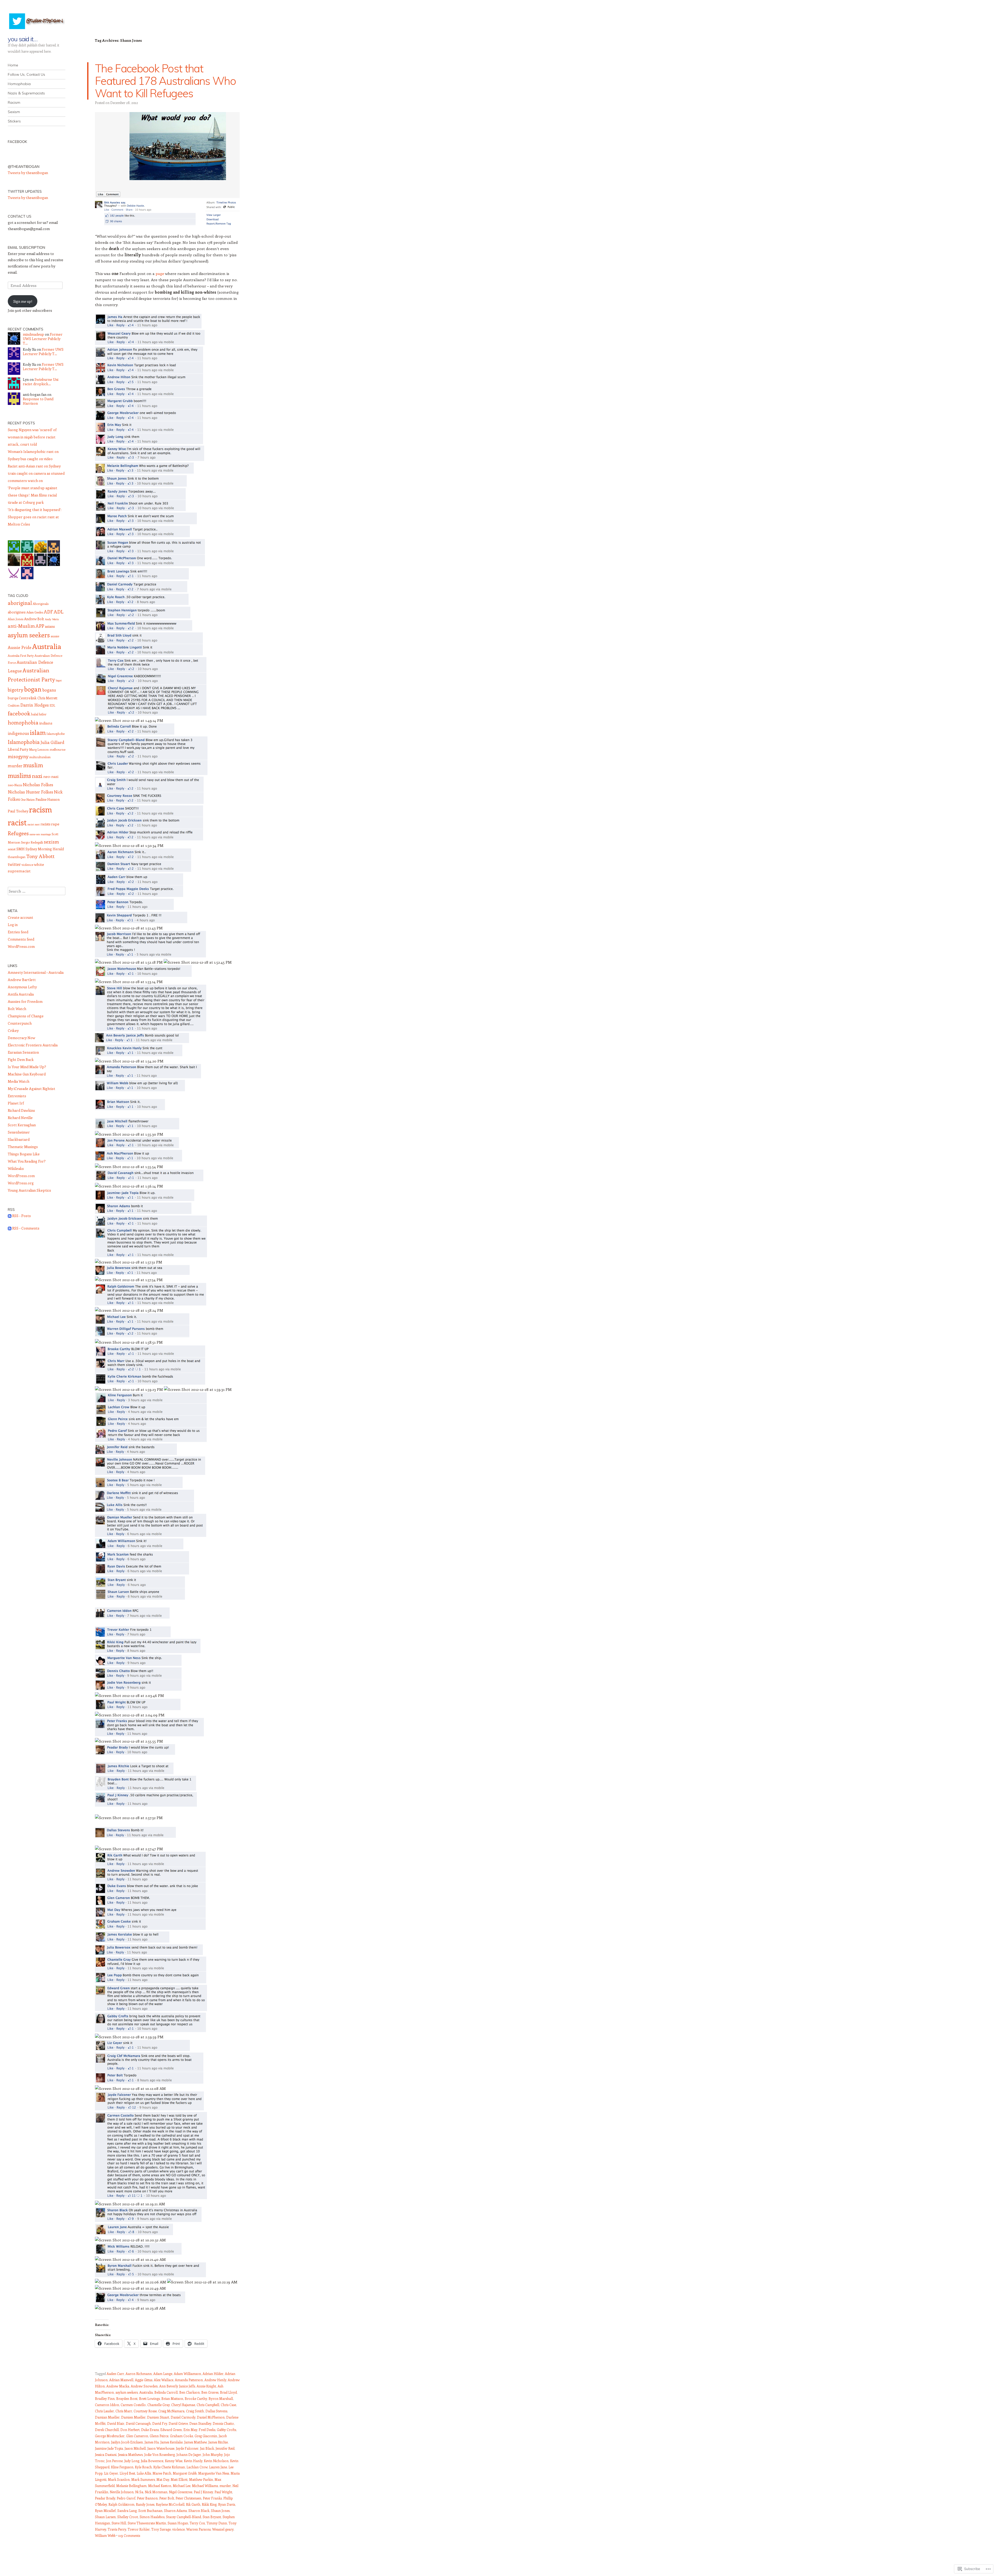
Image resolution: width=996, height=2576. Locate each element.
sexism (51, 842)
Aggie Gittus (144, 2380)
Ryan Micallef (105, 2511)
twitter (14, 864)
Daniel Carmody (183, 2417)
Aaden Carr (115, 2374)
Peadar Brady (105, 2498)
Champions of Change (26, 1016)
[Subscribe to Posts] (10, 1216)
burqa (13, 698)
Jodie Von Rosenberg (160, 2454)
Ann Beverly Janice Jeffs (177, 2386)
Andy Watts (52, 619)
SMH (20, 849)
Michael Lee (182, 2486)
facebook (19, 713)
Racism (14, 102)
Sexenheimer (19, 1132)
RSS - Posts (22, 1216)
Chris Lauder (104, 2411)
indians (46, 723)
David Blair (116, 2423)
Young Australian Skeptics (29, 1190)
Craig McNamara (171, 2411)
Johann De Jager (189, 2454)
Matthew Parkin (201, 2479)
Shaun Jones (220, 2511)
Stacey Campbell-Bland (184, 2517)
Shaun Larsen (105, 2517)
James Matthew (195, 2442)
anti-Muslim (21, 626)
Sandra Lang (127, 2511)
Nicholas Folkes (38, 784)
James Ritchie (218, 2442)
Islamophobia (24, 742)
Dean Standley (200, 2423)
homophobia (23, 722)
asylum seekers (127, 2392)
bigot (59, 680)
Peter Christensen (188, 2498)
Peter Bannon (147, 2498)
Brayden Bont (127, 2398)
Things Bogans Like (24, 1154)
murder (225, 2486)
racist (17, 822)
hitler (43, 714)
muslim (33, 765)
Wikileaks (16, 1168)
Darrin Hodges (34, 705)
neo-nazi (51, 776)
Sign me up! (23, 301)
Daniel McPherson (211, 2417)
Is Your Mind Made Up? (27, 1067)
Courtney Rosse (145, 2411)
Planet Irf (16, 1103)
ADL (59, 612)
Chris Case (228, 2405)
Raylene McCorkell (170, 2504)
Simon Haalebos (152, 2517)
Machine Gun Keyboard (27, 1074)
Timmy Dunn (217, 2523)
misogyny (18, 756)
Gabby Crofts (226, 2430)
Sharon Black (199, 2511)
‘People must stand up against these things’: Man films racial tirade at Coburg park (33, 495)
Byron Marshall (221, 2398)
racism (40, 809)
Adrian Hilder (213, 2374)
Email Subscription (26, 247)
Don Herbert (130, 2430)
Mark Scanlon (119, 2479)
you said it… (23, 39)
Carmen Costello (133, 2405)
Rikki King (209, 2504)
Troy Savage (161, 2529)
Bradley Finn (105, 2398)
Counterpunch (20, 1023)
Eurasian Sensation (23, 1052)
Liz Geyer (111, 2473)
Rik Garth (193, 2504)
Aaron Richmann (139, 2374)
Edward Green (171, 2430)
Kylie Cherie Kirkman (169, 2467)
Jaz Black (207, 2448)
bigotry (16, 690)
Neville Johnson (122, 2492)
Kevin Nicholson (216, 2461)
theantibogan (17, 857)
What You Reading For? (27, 1161)
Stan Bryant (212, 2517)
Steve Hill (119, 2523)
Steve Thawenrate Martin (147, 2523)
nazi (37, 776)
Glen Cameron (137, 2436)
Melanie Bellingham (131, 2486)
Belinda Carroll (166, 2392)
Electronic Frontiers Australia (33, 1045)
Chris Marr (124, 2411)
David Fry (160, 2423)
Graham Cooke (181, 2436)
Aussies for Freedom (25, 1001)
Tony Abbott (40, 856)
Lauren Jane (218, 2467)
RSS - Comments (26, 1228)
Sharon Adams (175, 2511)
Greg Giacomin (206, 2436)
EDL (52, 705)
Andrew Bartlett (22, 980)
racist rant (34, 824)
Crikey (13, 1030)
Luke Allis (144, 2473)
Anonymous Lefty (22, 987)
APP (40, 626)
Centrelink (28, 698)
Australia (146, 2392)
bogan (33, 689)
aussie (55, 636)
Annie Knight (206, 2386)
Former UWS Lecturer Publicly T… (43, 339)
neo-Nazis (15, 785)
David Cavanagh (138, 2423)
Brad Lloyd (228, 2392)
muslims (19, 775)
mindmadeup (33, 334)
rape (55, 824)
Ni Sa (139, 2492)
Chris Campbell (208, 2405)
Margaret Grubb (185, 2473)
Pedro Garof (126, 2498)
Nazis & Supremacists (26, 93)
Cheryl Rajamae (183, 2405)
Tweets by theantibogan (28, 173)
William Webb (105, 2535)
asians (50, 626)
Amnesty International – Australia (36, 972)
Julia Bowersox (152, 2461)
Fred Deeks (207, 2430)
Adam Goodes (35, 612)
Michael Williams (205, 2486)
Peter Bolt (167, 2498)
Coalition (14, 705)
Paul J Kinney (203, 2492)
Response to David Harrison (38, 401)
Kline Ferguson (122, 2467)
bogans (49, 690)
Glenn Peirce (159, 2436)
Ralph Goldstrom (121, 2504)
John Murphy (213, 2454)
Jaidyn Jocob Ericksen (127, 2442)
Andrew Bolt (34, 619)
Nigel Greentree (181, 2492)
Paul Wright (223, 2492)
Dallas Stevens (216, 2411)
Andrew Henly (215, 2380)
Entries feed (18, 932)
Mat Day (163, 2479)
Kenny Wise (174, 2461)
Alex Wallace (164, 2380)
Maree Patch (162, 2473)
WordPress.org (21, 1183)
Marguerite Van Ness (214, 2473)
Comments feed (21, 939)
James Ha (152, 2442)
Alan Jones (16, 619)
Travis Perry (117, 2529)
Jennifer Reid (225, 2448)
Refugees (18, 833)
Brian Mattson (172, 2398)
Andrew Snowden (144, 2386)
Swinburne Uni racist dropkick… (41, 382)
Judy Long (132, 2461)
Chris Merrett (47, 698)
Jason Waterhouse (161, 2448)
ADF (48, 612)
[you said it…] (37, 21)
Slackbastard (19, 1139)
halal (35, 714)
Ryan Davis (227, 2504)
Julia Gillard (52, 742)
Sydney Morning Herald (45, 849)
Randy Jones (145, 2504)
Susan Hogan (178, 2523)
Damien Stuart (158, 2417)
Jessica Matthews (130, 2454)
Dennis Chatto (223, 2423)
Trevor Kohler (139, 2529)
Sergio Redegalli (32, 842)
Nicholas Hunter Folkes (30, 792)
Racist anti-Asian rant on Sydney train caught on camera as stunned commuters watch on (36, 473)
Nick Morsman (156, 2492)
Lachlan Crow (197, 2467)
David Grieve (178, 2423)
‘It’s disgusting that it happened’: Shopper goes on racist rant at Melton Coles (35, 517)
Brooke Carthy (196, 2398)
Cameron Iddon (107, 2405)
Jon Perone (114, 2461)
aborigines (17, 612)
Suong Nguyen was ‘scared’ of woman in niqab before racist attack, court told (32, 437)
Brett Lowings (149, 2398)
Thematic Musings (23, 1147)
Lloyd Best (127, 2473)
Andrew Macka (118, 2386)
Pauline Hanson (48, 799)
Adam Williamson (187, 2374)
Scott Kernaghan (22, 1125)
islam (38, 732)
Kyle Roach (143, 2467)
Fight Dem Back (21, 1059)
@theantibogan (24, 167)
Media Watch (19, 1081)
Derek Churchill (107, 2430)
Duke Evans (150, 2430)
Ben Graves (210, 2392)
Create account (20, 917)
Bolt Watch (17, 1009)
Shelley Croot (128, 2517)
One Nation (28, 800)
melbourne (57, 749)
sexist (12, 849)
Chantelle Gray (158, 2405)
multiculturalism (40, 757)
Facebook (17, 142)
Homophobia (19, 84)
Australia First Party (21, 656)
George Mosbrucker (110, 2436)
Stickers (14, 121)
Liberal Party (18, 749)
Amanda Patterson (189, 2380)
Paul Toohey (18, 811)
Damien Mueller (133, 2417)
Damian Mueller (107, 2417)
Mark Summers (143, 2479)
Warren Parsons (198, 2529)
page (160, 273)
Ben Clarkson (189, 2392)
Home (13, 65)
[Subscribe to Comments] (10, 1228)
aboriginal (20, 603)
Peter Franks (212, 2498)
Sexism (14, 112)
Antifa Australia (21, 994)
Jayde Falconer (187, 2448)
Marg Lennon (39, 749)
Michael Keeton (160, 2486)
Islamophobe (56, 734)
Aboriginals (41, 604)
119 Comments (129, 2535)
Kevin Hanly (193, 2461)
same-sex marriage (40, 834)
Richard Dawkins (21, 1110)
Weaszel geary (223, 2529)
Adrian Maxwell (121, 2380)
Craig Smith (195, 2411)
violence (178, 2529)
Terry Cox (197, 2523)
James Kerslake (171, 2442)
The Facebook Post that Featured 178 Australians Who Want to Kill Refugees (165, 81)
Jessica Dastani (106, 2454)
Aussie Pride (20, 647)
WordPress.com (21, 946)
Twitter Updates (25, 191)
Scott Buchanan (150, 2511)
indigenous (18, 733)
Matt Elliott (179, 2479)
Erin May (190, 2430)
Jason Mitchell (135, 2448)
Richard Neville (20, 1118)
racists (45, 824)
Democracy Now (22, 1038)
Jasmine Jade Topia (109, 2448)
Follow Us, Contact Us (26, 74)
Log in (13, 925)
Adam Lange (163, 2374)
